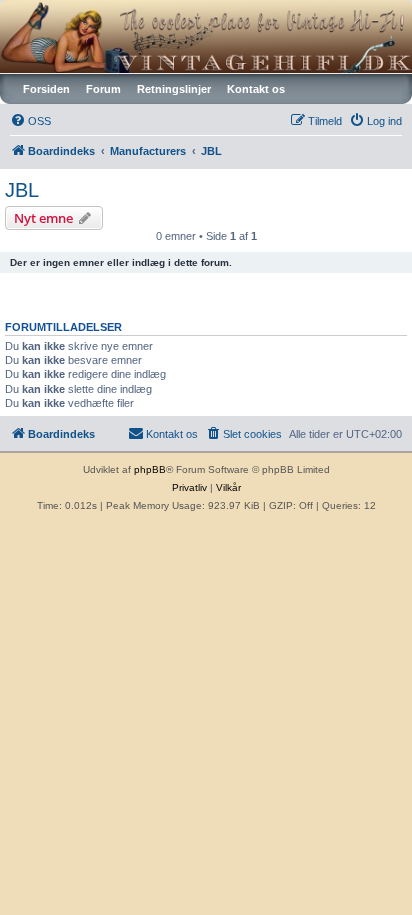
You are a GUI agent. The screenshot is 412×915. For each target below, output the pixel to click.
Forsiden (46, 89)
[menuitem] (30, 121)
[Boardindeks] (206, 36)
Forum (103, 89)
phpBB (150, 469)
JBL (22, 190)
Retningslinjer (174, 89)
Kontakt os (256, 89)
